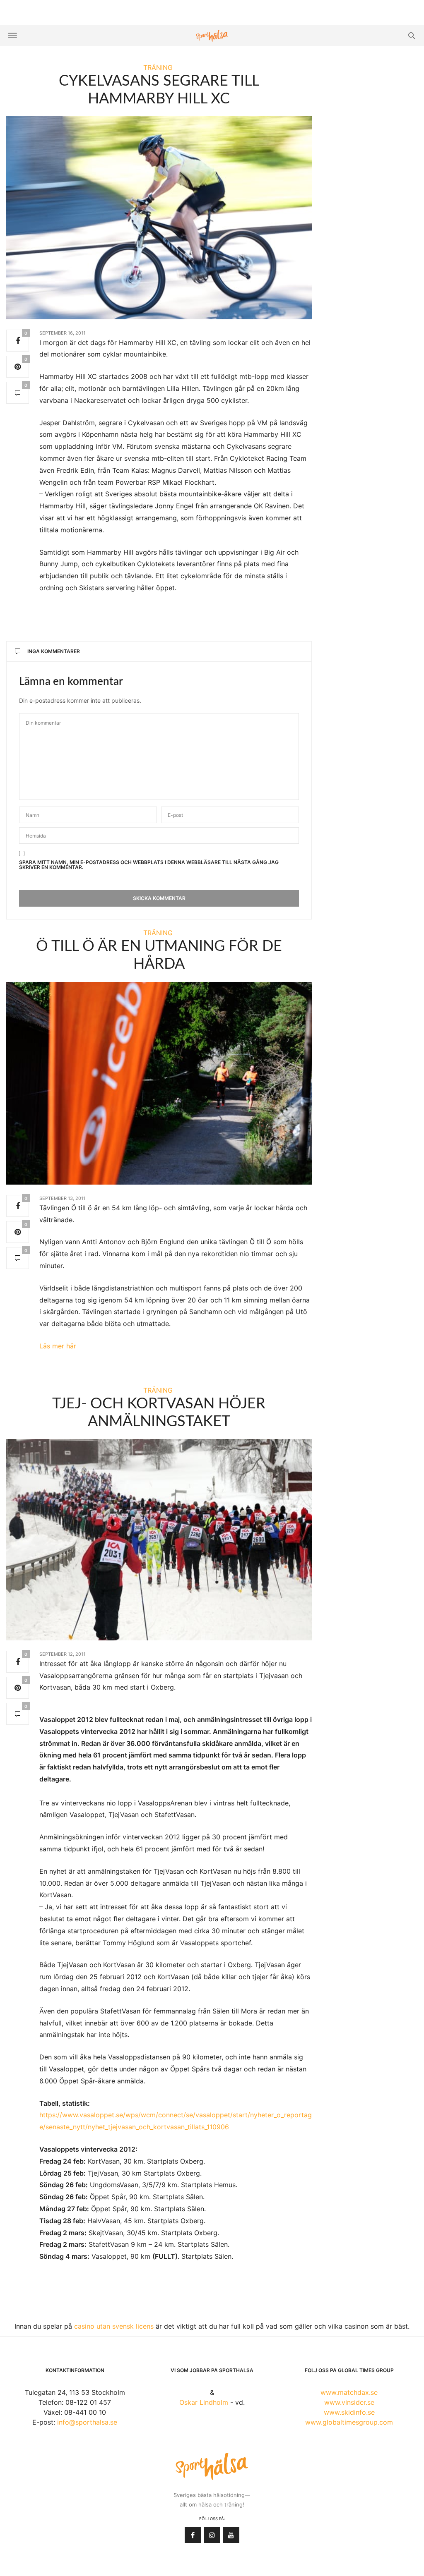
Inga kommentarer (54, 651)
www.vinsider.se (349, 2402)
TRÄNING (158, 67)
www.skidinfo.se (349, 2412)
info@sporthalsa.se (87, 2422)
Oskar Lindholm (204, 2402)
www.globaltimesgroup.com (349, 2422)
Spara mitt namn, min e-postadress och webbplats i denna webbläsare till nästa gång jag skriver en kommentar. (149, 865)
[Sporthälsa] (212, 36)
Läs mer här (58, 1346)
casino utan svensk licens (114, 2326)
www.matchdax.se (349, 2392)
